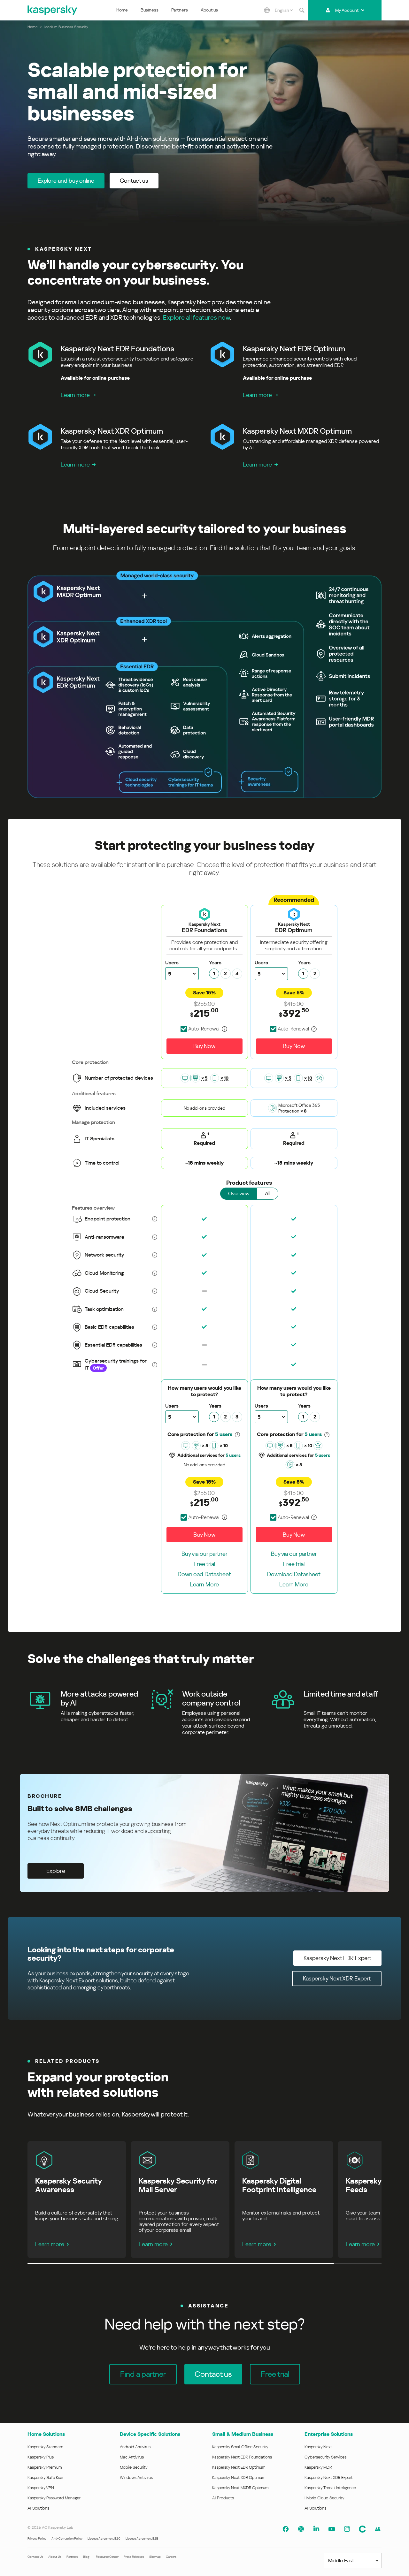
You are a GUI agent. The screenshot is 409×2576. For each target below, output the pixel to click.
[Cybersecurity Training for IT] (319, 1078)
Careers (171, 2557)
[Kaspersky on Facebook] (286, 2529)
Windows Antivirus (136, 2477)
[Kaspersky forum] (378, 2529)
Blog (86, 2557)
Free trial (204, 1564)
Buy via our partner (204, 1554)
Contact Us (35, 2557)
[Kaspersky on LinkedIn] (316, 2529)
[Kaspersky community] (362, 2529)
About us (209, 10)
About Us (55, 2557)
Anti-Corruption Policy (67, 2538)
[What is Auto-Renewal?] (225, 1029)
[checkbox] (200, 1029)
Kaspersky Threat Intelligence (330, 2488)
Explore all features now (197, 317)
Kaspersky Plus (41, 2457)
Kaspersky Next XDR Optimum (239, 2477)
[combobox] (284, 10)
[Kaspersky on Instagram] (347, 2529)
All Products (223, 2498)
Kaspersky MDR (318, 2467)
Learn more (75, 395)
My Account (347, 10)
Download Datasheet (204, 1574)
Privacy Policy (37, 2538)
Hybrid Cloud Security (324, 2498)
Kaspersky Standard (46, 2447)
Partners (180, 10)
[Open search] (302, 10)
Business (150, 10)
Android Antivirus (135, 2447)
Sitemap (155, 2557)
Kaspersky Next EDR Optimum (239, 2467)
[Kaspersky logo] (53, 10)
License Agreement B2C (104, 2538)
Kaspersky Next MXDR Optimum (240, 2488)
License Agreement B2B (142, 2538)
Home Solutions (46, 2434)
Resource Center (107, 2557)
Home (122, 10)
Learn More (204, 1584)
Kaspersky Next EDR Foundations (242, 2457)
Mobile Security (134, 2467)
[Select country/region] (267, 10)
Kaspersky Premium (45, 2467)
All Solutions (38, 2508)
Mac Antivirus (132, 2457)
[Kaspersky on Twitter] (301, 2529)
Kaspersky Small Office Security (240, 2447)
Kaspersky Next (318, 2447)
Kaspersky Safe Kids (45, 2477)
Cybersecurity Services (325, 2457)
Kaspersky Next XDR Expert (329, 2477)
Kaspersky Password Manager (54, 2498)
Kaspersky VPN (41, 2488)
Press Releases (134, 2557)
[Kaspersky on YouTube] (332, 2529)
